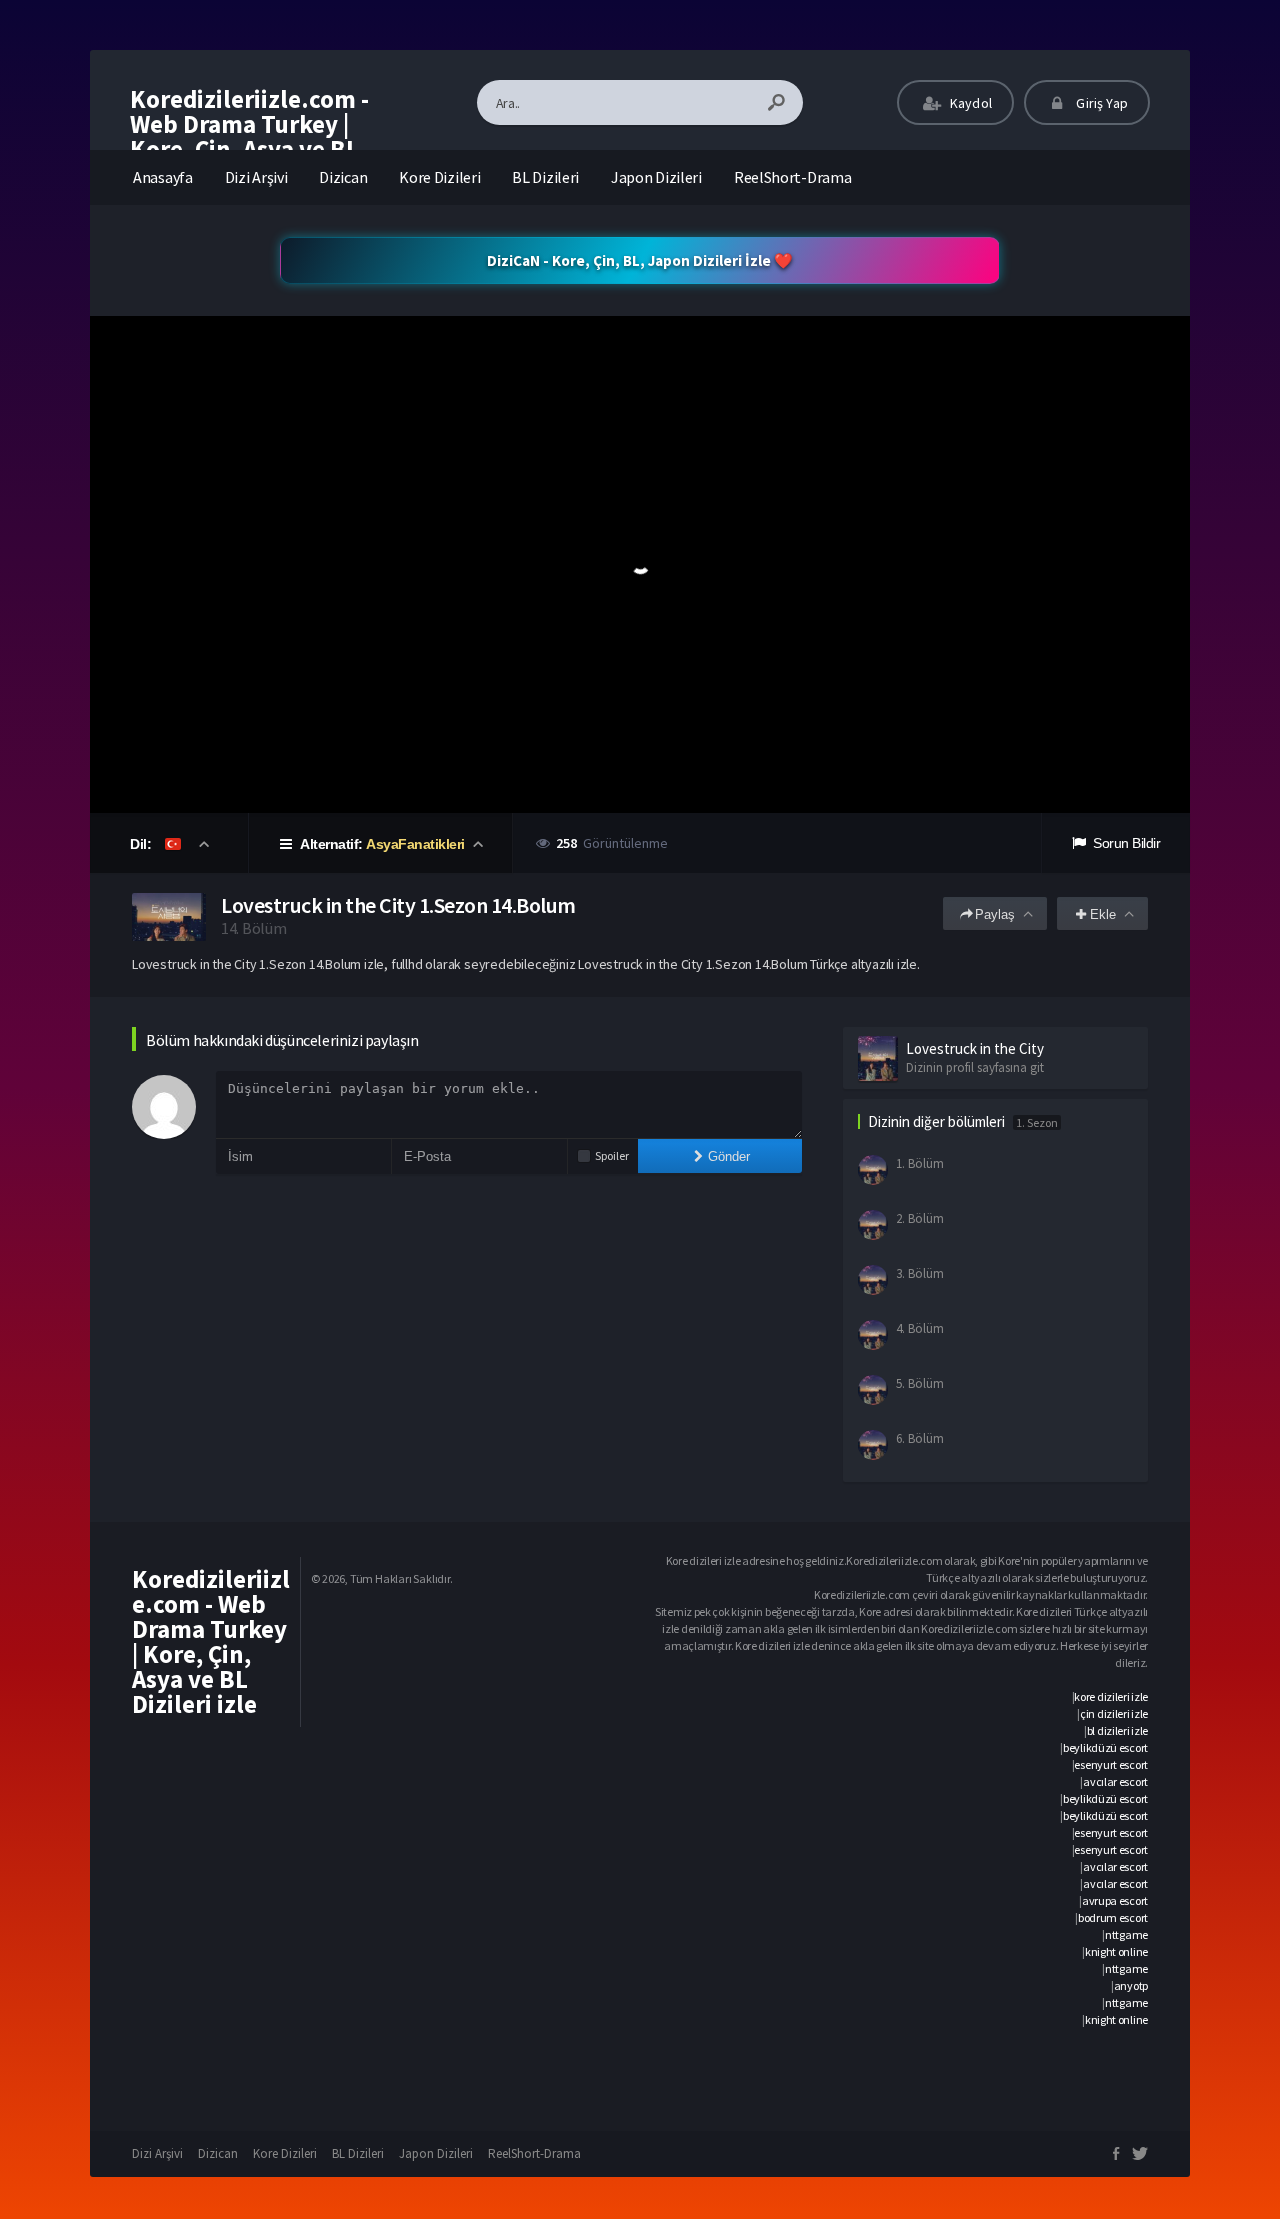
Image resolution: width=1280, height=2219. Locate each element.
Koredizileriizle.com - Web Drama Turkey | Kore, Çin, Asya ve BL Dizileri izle (249, 136)
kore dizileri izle (1111, 1696)
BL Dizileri (545, 177)
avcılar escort (1115, 1781)
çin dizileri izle (1114, 1713)
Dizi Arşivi (256, 177)
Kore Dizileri (439, 177)
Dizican (343, 177)
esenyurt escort (1111, 1764)
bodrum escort (1113, 1917)
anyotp (1131, 1985)
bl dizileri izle (1117, 1730)
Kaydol (969, 103)
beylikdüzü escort (1105, 1747)
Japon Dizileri (656, 177)
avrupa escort (1115, 1900)
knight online (1116, 1951)
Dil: (142, 844)
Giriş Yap (1100, 103)
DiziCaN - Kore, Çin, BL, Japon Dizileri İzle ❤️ (640, 260)
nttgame (1126, 1934)
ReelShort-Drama (793, 177)
